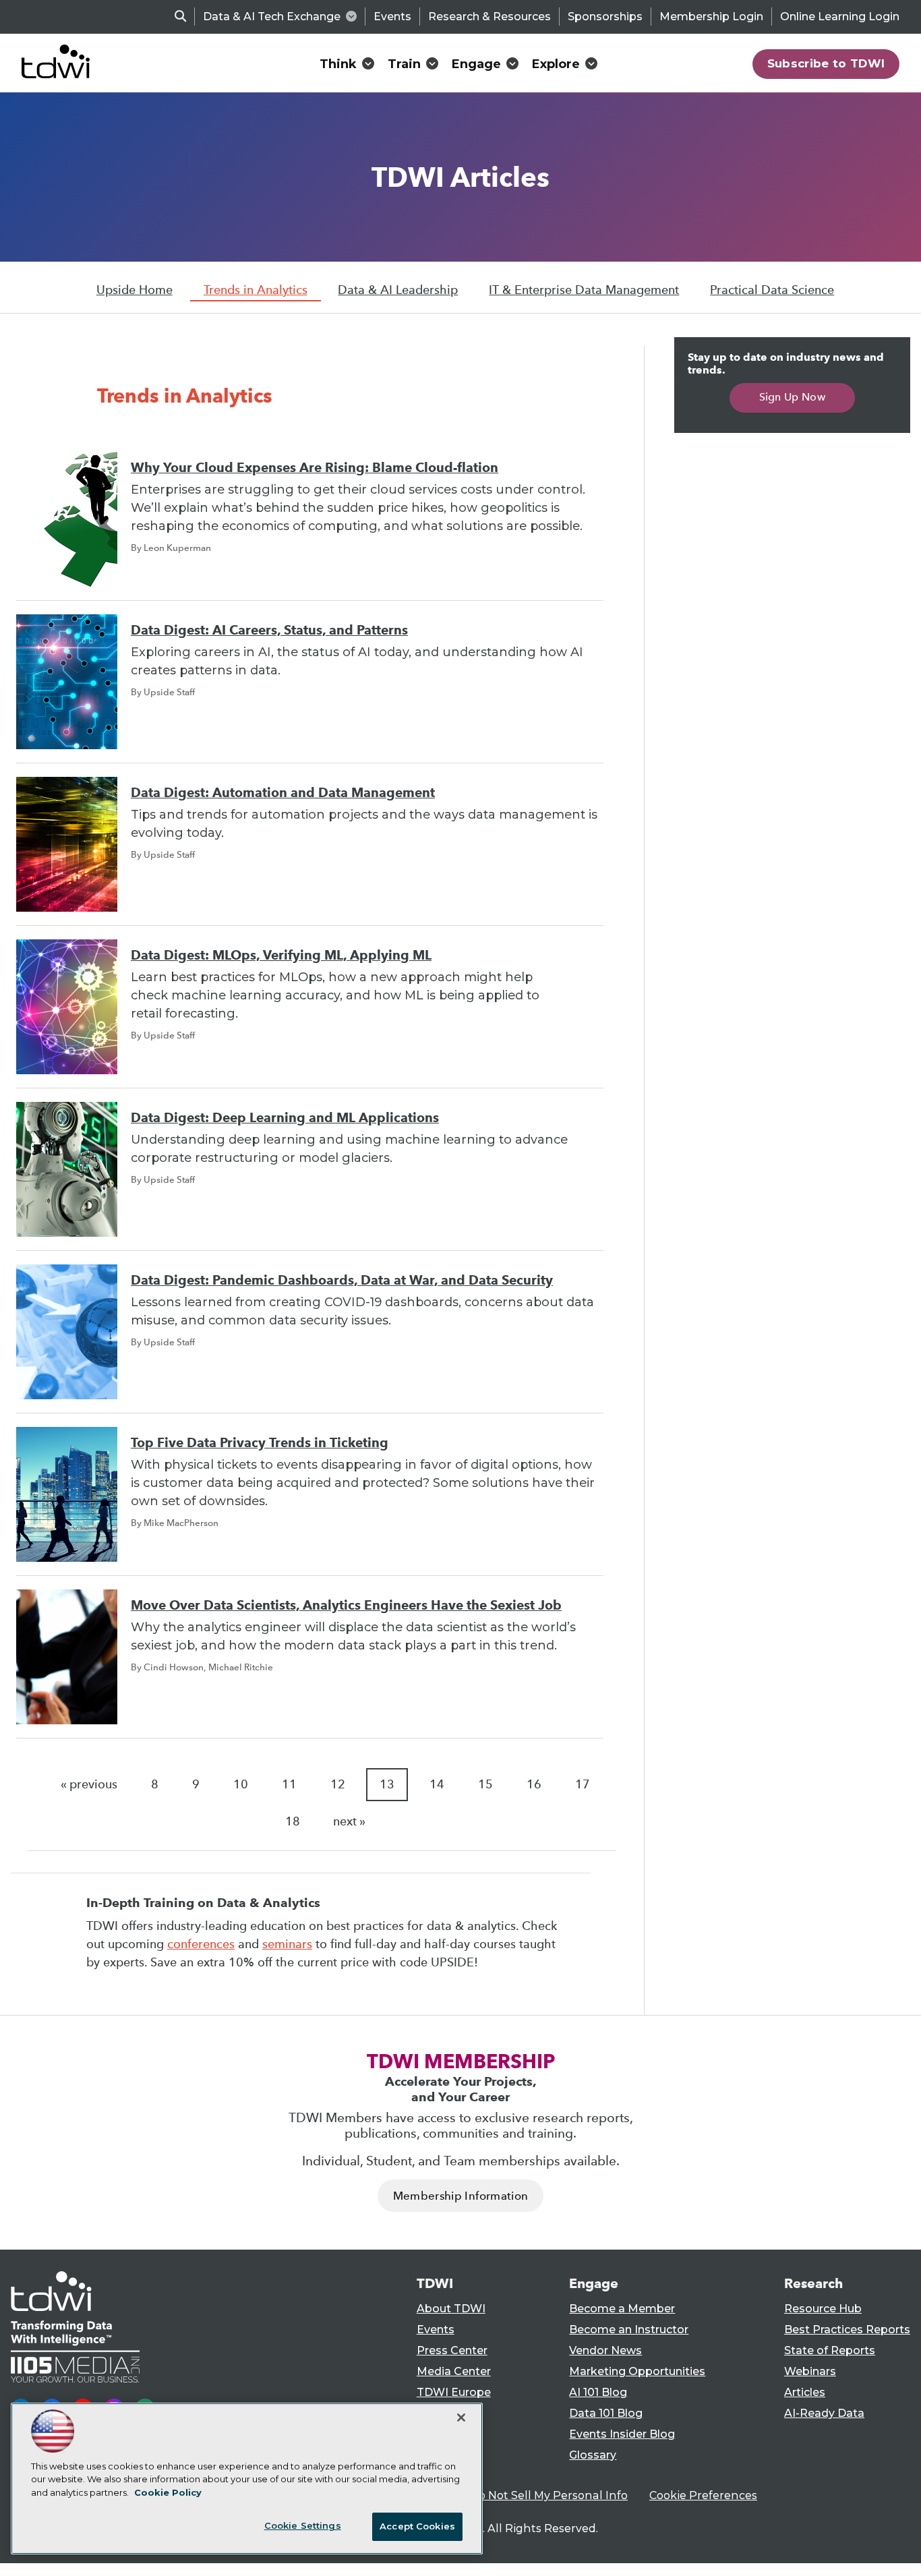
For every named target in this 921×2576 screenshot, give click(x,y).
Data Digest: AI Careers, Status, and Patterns (269, 630)
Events (392, 17)
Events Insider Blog (622, 2434)
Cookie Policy (168, 2492)
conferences (201, 1944)
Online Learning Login (840, 17)
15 (485, 1784)
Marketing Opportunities (637, 2371)
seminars (287, 1944)
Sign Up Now (793, 397)
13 (387, 1784)
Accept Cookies (417, 2526)
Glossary (593, 2455)
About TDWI (451, 2309)
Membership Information (460, 2196)
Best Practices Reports (847, 2330)
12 (338, 1784)
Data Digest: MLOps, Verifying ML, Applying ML (281, 955)
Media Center (454, 2371)
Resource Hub (823, 2309)
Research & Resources (489, 17)
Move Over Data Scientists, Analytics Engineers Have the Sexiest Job (346, 1605)
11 (289, 1784)
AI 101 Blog (598, 2392)
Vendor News (605, 2350)
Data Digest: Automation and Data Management (283, 793)
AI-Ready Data (824, 2413)
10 (241, 1784)
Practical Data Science (772, 290)
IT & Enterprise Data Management (584, 290)
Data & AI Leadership (398, 290)
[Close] (461, 2418)
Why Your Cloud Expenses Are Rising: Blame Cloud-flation (315, 468)
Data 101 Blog (606, 2413)
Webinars (810, 2371)
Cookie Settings (303, 2525)
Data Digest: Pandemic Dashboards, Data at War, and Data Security (342, 1280)
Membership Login (711, 17)
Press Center (452, 2350)
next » (349, 1821)
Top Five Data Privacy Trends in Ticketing (260, 1443)
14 (437, 1784)
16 (534, 1784)
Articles (805, 2392)
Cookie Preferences (703, 2495)
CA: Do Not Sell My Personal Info (539, 2495)
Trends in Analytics (256, 290)
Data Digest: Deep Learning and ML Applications (285, 1118)
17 (583, 1784)
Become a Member (622, 2309)
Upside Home (135, 290)
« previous (89, 1784)
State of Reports (830, 2350)
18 (293, 1821)
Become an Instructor (629, 2330)
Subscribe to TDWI (826, 63)
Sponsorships (605, 17)
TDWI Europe (454, 2392)
